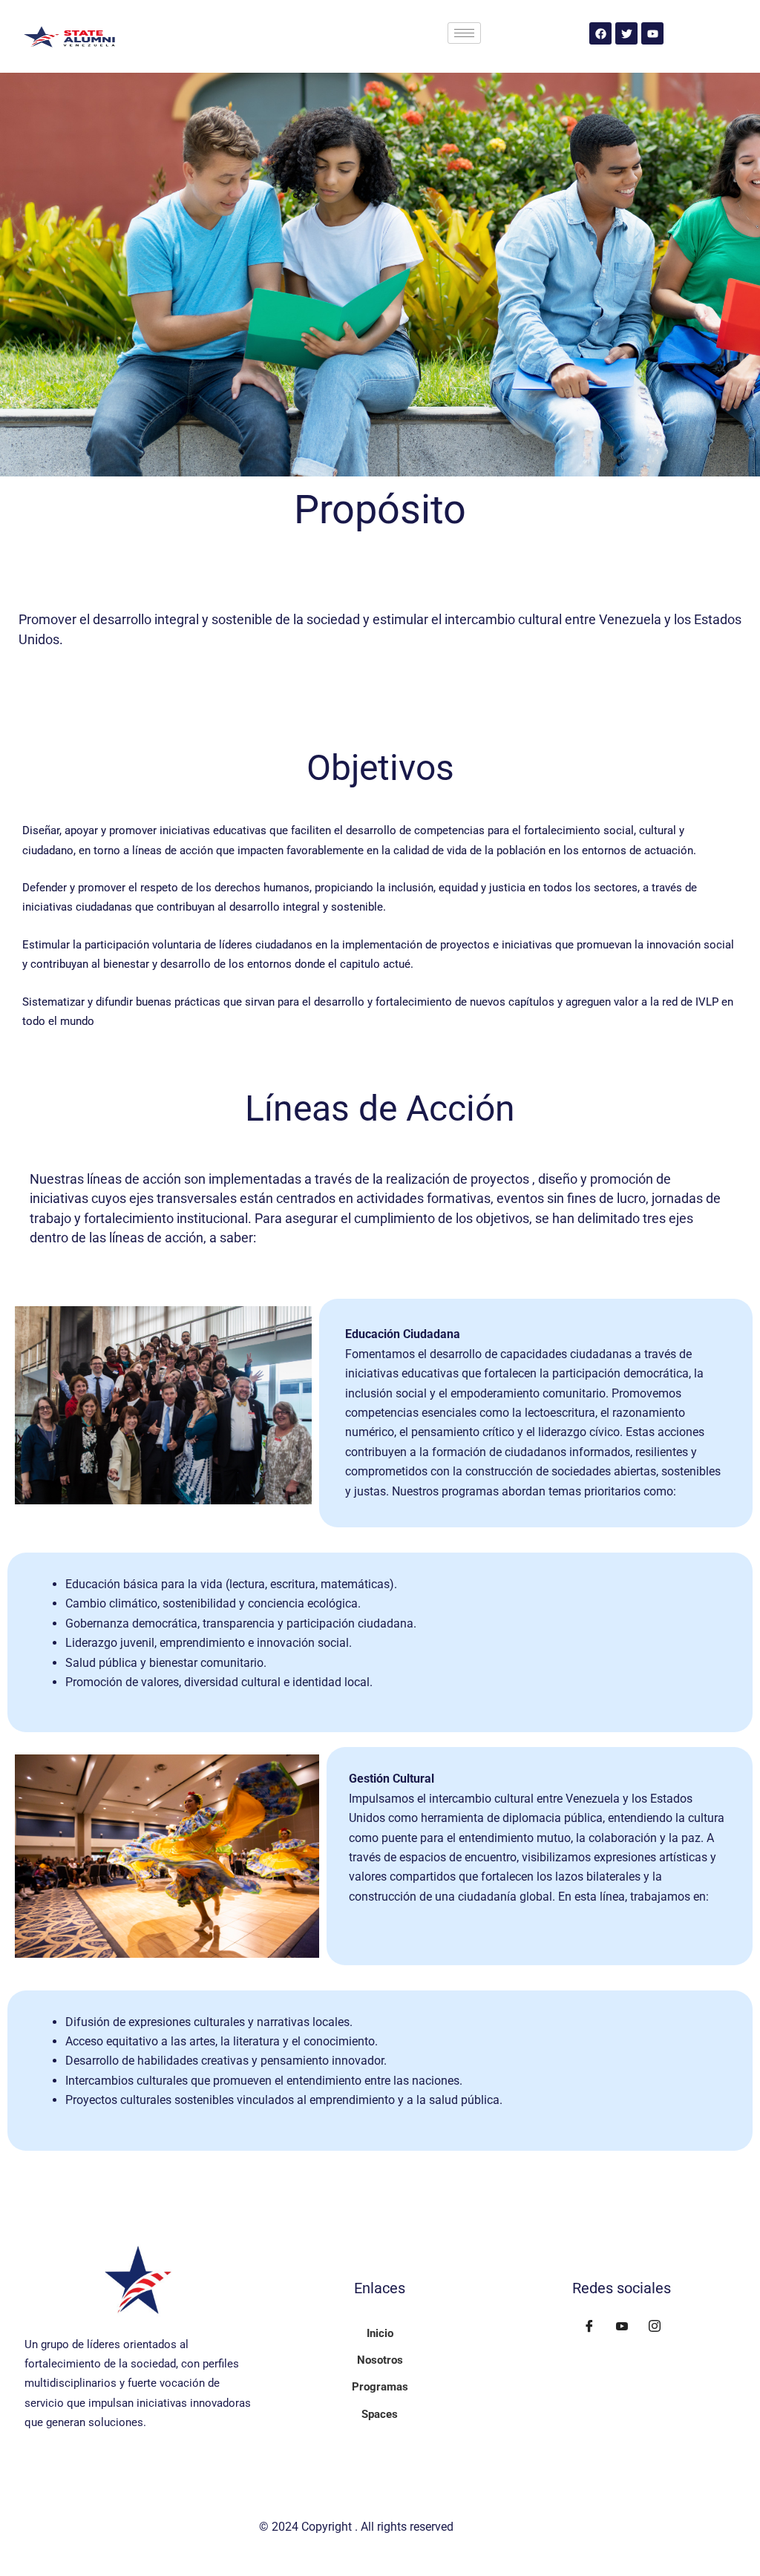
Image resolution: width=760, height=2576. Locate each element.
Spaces (380, 2414)
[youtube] (622, 2327)
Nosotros (380, 2360)
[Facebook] (589, 2327)
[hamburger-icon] (464, 33)
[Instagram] (655, 2327)
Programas (380, 2387)
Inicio (380, 2333)
